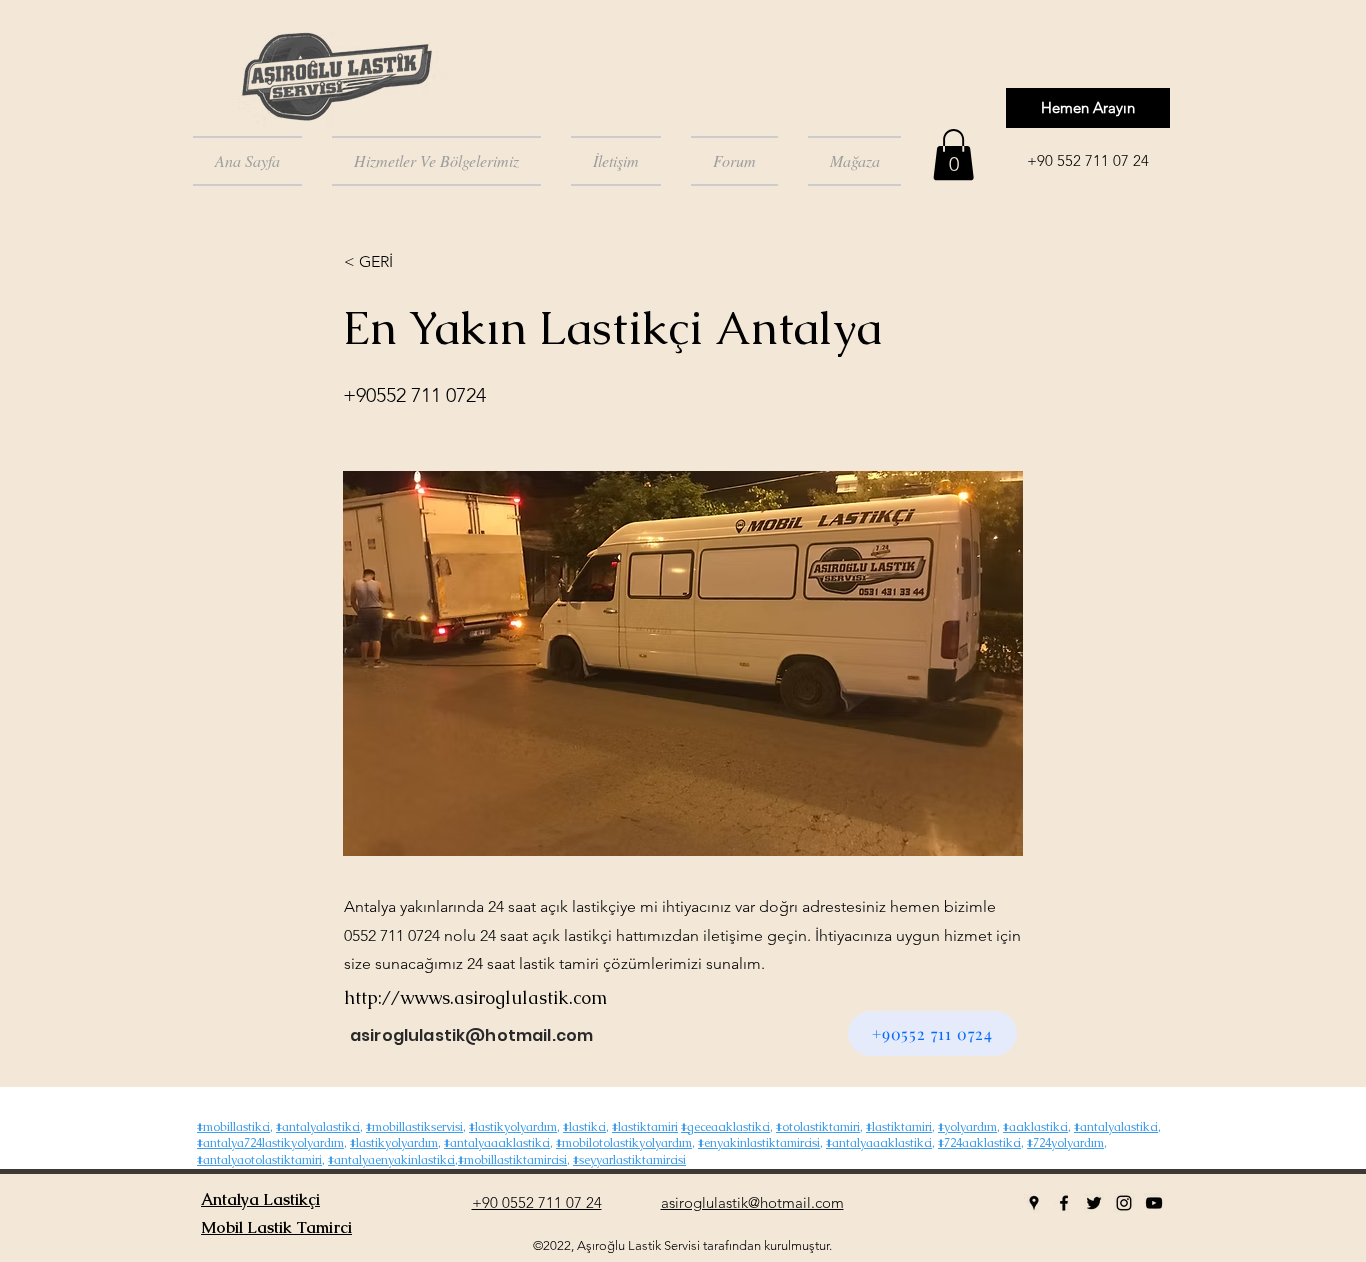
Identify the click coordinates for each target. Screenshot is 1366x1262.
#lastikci (584, 1127)
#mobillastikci (233, 1127)
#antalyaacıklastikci (497, 1143)
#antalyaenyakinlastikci (391, 1160)
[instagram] (1124, 1203)
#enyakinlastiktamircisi (759, 1143)
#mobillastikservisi (414, 1127)
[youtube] (1154, 1203)
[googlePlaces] (1034, 1203)
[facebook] (1064, 1203)
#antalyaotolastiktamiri (259, 1160)
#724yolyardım (1065, 1143)
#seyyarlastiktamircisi (629, 1160)
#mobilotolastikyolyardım (624, 1143)
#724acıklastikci (979, 1143)
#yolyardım (967, 1127)
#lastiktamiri (645, 1127)
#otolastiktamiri (818, 1127)
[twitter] (1094, 1203)
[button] (953, 154)
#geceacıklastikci (725, 1127)
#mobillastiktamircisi (512, 1160)
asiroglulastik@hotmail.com (471, 1035)
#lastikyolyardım (513, 1127)
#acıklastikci (1035, 1127)
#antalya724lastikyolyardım (270, 1143)
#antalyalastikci (318, 1127)
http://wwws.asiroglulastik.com (475, 997)
